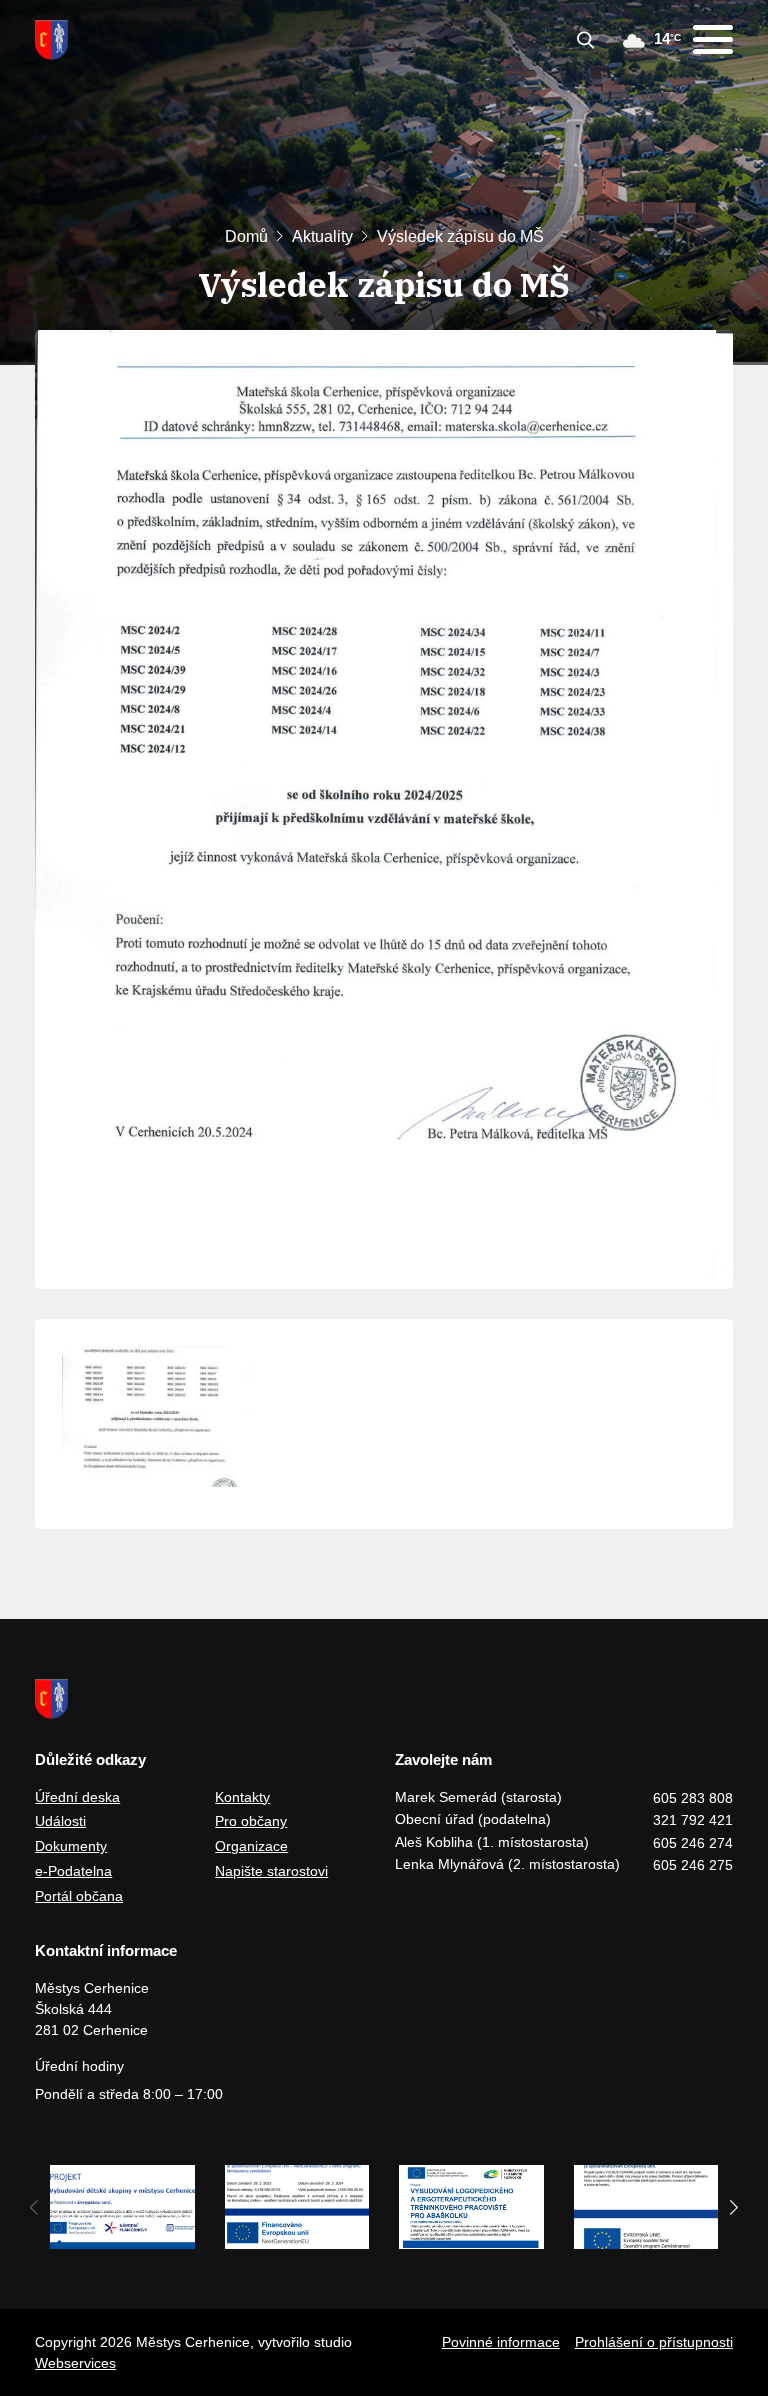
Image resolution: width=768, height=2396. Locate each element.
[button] (734, 2207)
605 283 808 (693, 1798)
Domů (246, 236)
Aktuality (322, 236)
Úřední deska (77, 1797)
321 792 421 (693, 1820)
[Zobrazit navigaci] (713, 39)
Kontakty (242, 1797)
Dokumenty (71, 1846)
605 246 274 (693, 1843)
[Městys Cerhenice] (51, 40)
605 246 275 (693, 1865)
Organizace (251, 1846)
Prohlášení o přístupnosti (654, 2342)
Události (60, 1821)
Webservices (75, 2363)
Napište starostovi (271, 1871)
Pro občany (251, 1821)
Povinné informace (501, 2342)
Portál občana (79, 1896)
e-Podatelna (73, 1871)
